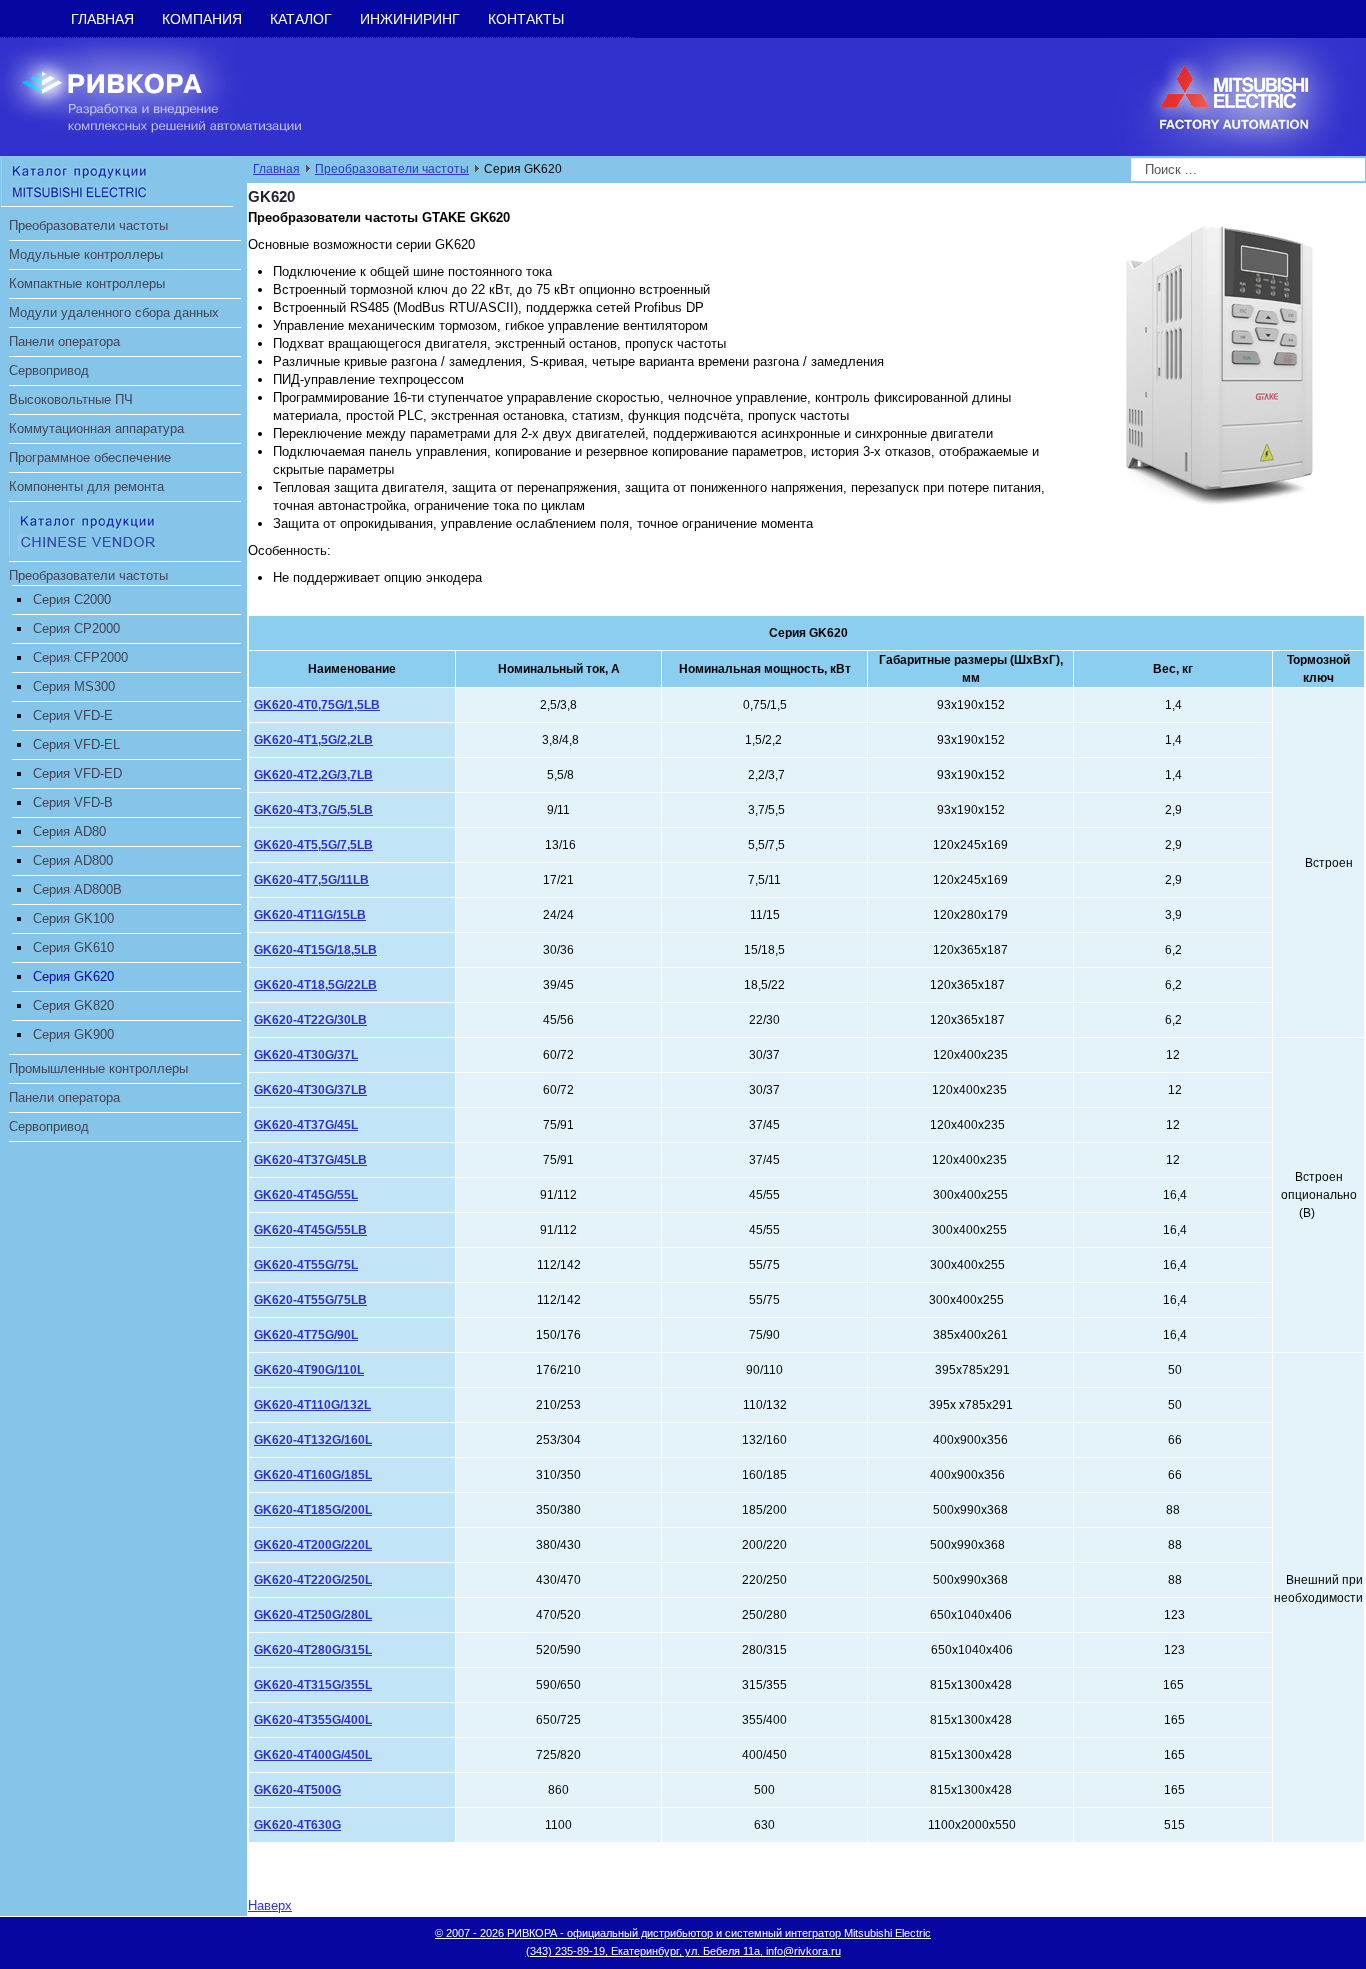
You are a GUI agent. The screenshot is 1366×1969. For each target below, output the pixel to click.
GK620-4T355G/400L (313, 1720)
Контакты (526, 19)
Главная (102, 19)
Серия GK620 (73, 976)
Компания (202, 19)
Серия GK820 (73, 1005)
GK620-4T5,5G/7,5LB (313, 845)
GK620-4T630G (297, 1825)
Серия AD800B (77, 889)
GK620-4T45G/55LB (310, 1230)
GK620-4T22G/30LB (310, 1020)
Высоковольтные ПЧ (71, 399)
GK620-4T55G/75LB (310, 1300)
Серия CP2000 (76, 628)
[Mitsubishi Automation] (117, 180)
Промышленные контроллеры (98, 1068)
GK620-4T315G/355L (313, 1685)
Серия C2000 (72, 599)
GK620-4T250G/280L (313, 1615)
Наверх (270, 1905)
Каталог (301, 19)
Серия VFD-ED (77, 773)
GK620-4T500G (297, 1790)
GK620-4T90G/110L (309, 1370)
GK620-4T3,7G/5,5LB (313, 810)
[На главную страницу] (177, 95)
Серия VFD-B (73, 802)
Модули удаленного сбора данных (114, 312)
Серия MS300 (74, 686)
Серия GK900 (73, 1034)
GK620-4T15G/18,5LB (315, 950)
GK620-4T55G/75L (306, 1265)
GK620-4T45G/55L (306, 1195)
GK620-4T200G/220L (313, 1545)
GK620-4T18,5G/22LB (315, 985)
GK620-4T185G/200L (313, 1510)
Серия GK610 (73, 947)
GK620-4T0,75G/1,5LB (317, 705)
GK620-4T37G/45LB (310, 1160)
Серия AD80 (69, 831)
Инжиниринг (410, 19)
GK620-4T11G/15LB (310, 915)
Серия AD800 (73, 860)
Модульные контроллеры (86, 254)
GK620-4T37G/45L (306, 1125)
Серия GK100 (73, 918)
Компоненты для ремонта (86, 486)
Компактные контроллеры (87, 283)
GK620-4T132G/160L (313, 1440)
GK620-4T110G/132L (312, 1405)
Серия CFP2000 (80, 657)
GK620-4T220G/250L (313, 1580)
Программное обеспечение (90, 457)
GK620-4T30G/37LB (310, 1090)
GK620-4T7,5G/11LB (311, 880)
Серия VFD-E (73, 715)
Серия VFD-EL (76, 744)
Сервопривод (49, 370)
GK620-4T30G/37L (306, 1055)
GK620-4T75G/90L (306, 1335)
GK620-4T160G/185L (313, 1475)
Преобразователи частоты (88, 225)
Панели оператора (64, 341)
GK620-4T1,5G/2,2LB (313, 740)
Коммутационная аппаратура (96, 428)
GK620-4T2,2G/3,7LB (313, 775)
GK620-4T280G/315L (313, 1650)
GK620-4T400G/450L (313, 1755)
